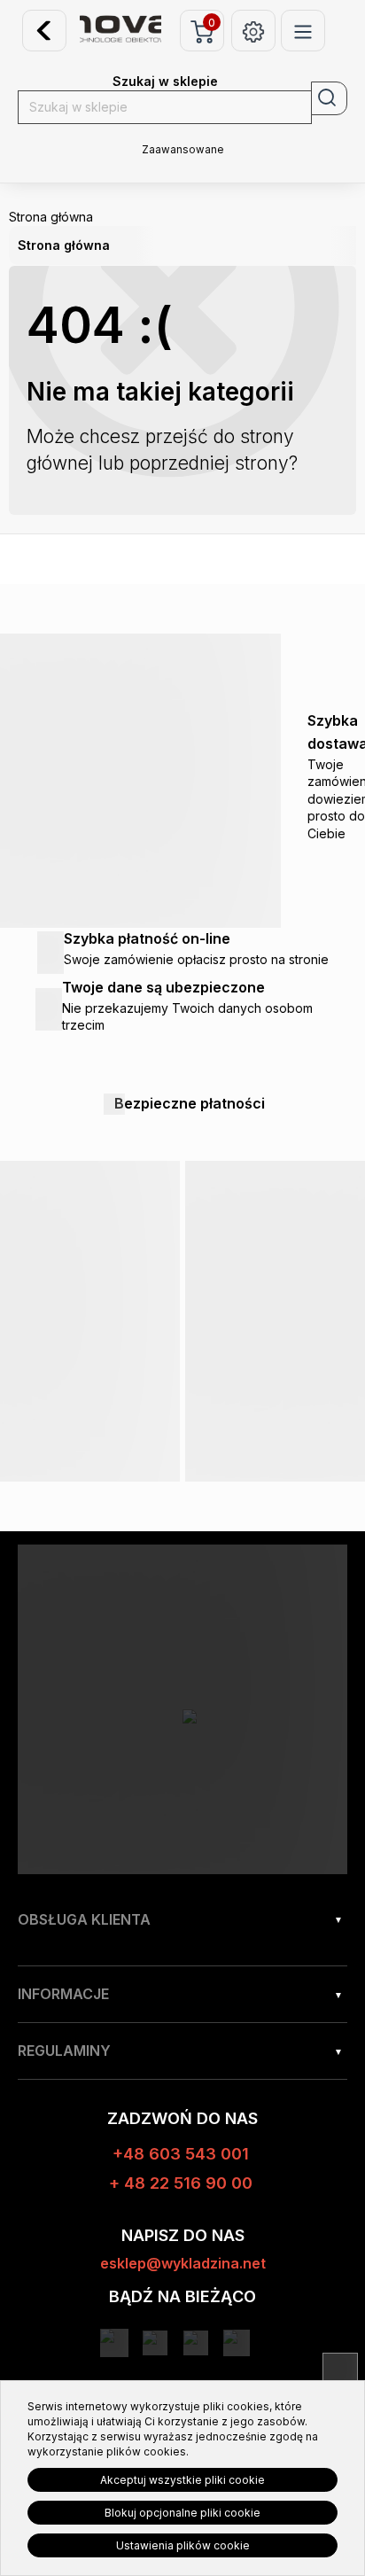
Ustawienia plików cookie (183, 2545)
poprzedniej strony (209, 463)
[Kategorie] (303, 31)
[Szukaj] (329, 98)
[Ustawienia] (253, 31)
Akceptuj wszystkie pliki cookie (182, 2480)
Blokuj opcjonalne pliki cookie (182, 2513)
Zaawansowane (183, 150)
